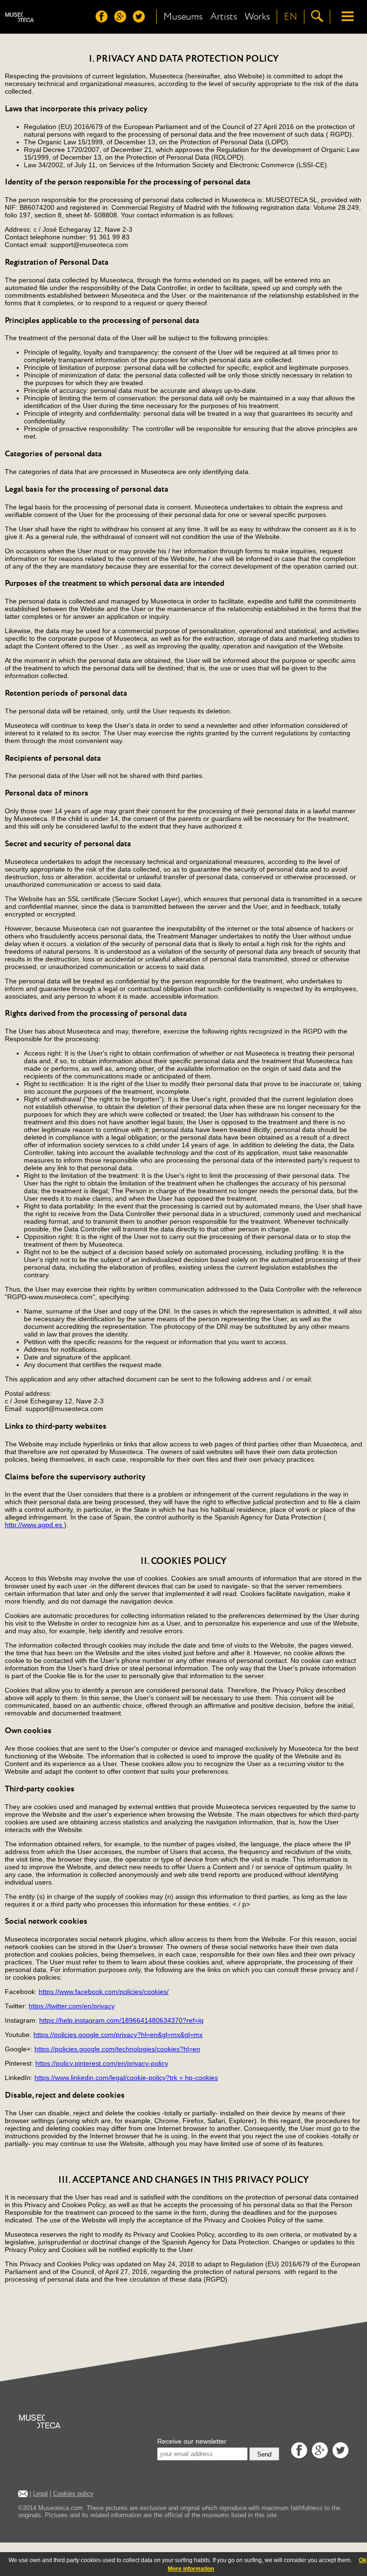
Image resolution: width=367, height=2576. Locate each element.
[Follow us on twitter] (141, 20)
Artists (224, 17)
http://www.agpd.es (34, 1525)
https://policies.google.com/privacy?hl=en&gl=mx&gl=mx (118, 2035)
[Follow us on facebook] (104, 20)
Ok (363, 2560)
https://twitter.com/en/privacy (72, 2006)
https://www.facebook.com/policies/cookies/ (104, 1992)
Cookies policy (73, 2494)
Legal (40, 2494)
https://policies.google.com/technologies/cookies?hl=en (117, 2049)
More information (191, 2569)
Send (264, 2454)
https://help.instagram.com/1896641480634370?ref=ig (121, 2020)
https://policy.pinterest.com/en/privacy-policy (102, 2063)
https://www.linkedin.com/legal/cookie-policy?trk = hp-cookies (126, 2078)
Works (257, 17)
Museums (183, 17)
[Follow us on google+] (123, 20)
